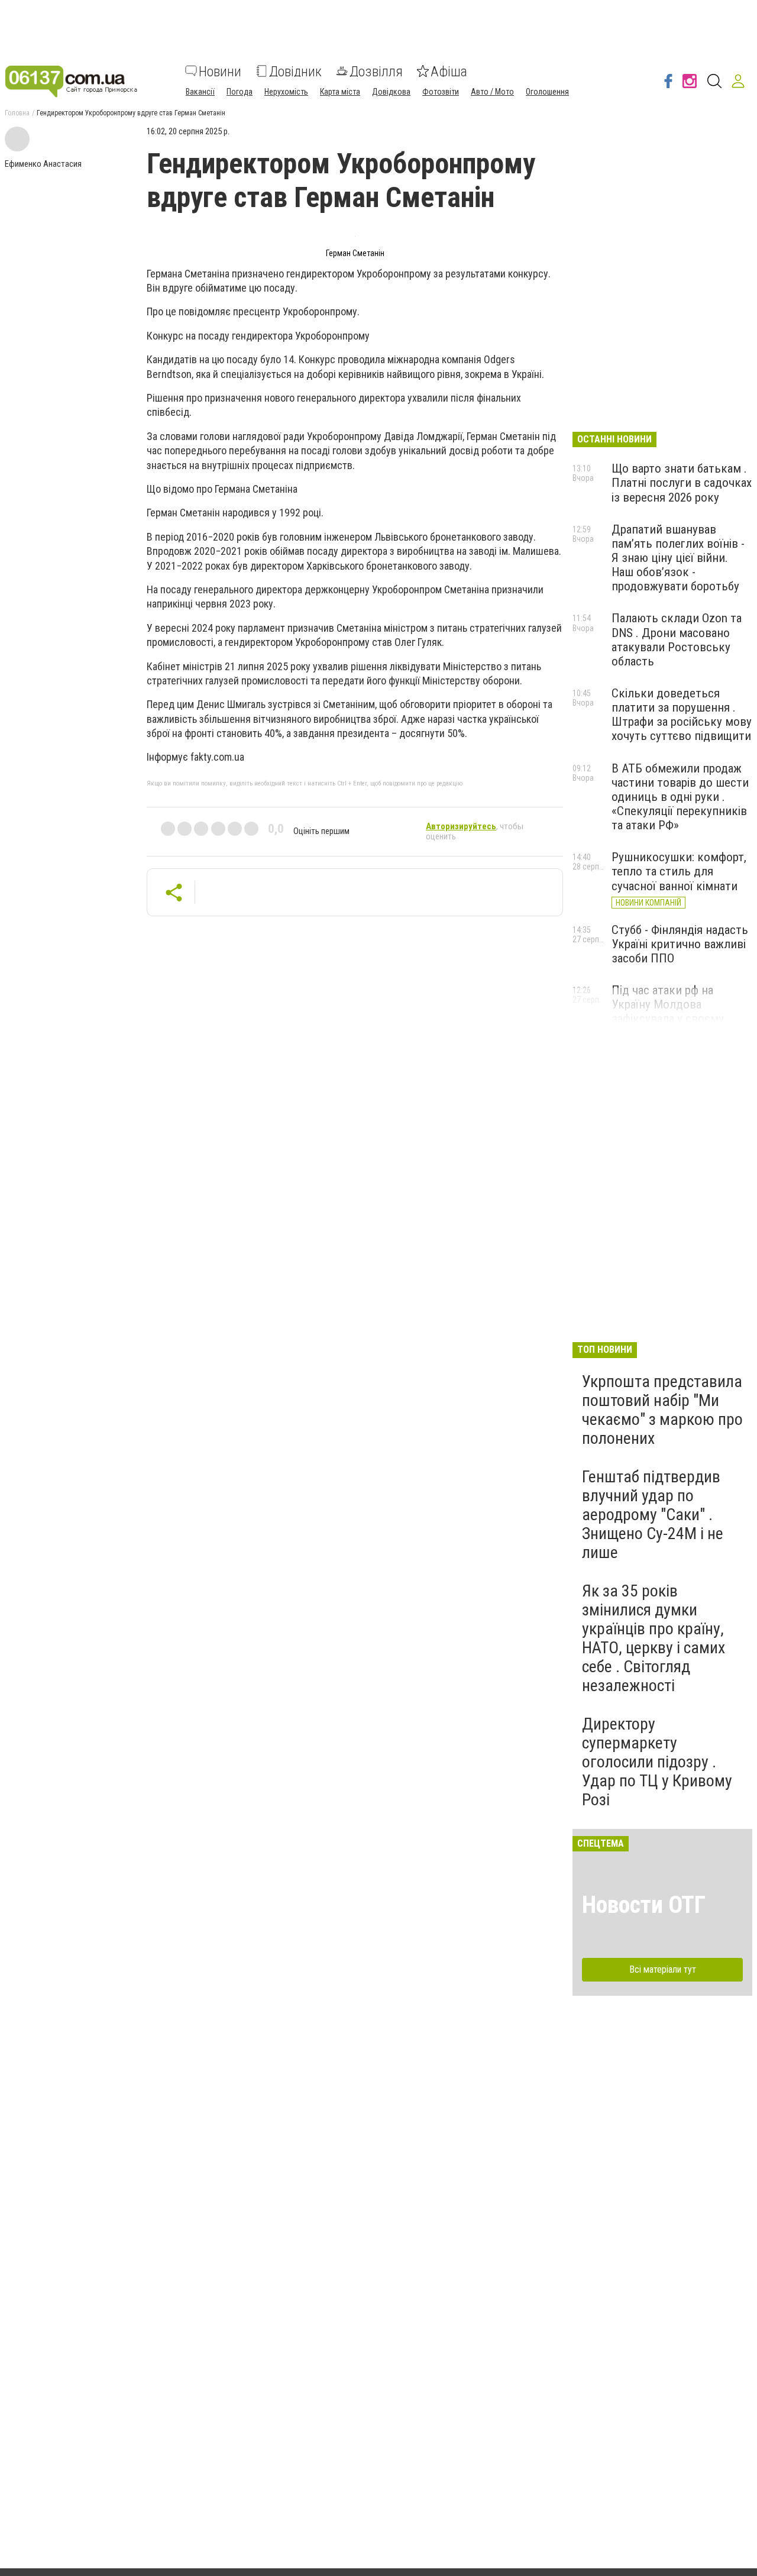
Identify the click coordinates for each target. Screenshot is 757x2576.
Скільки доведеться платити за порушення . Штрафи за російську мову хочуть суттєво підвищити (682, 715)
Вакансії (200, 91)
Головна (17, 113)
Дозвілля (376, 71)
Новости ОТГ (644, 1905)
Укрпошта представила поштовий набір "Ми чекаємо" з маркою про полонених (662, 1410)
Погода (240, 91)
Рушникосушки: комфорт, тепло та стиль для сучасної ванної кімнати (679, 871)
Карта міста (340, 91)
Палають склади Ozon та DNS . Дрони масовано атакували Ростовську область (677, 639)
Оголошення (547, 91)
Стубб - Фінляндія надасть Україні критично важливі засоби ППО (680, 944)
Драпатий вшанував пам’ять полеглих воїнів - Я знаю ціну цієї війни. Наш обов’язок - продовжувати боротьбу (678, 558)
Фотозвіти (441, 91)
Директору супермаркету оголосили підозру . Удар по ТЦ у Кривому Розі (657, 1762)
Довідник (295, 71)
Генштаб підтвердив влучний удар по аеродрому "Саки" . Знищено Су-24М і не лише (653, 1515)
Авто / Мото (492, 91)
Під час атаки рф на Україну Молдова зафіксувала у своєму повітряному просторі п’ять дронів (669, 1019)
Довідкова (391, 91)
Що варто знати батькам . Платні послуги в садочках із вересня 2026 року (682, 483)
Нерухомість (286, 91)
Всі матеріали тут (663, 1969)
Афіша (449, 71)
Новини (220, 71)
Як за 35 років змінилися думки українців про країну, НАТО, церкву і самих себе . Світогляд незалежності (654, 1638)
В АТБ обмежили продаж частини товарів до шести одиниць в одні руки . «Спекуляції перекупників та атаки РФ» (680, 797)
